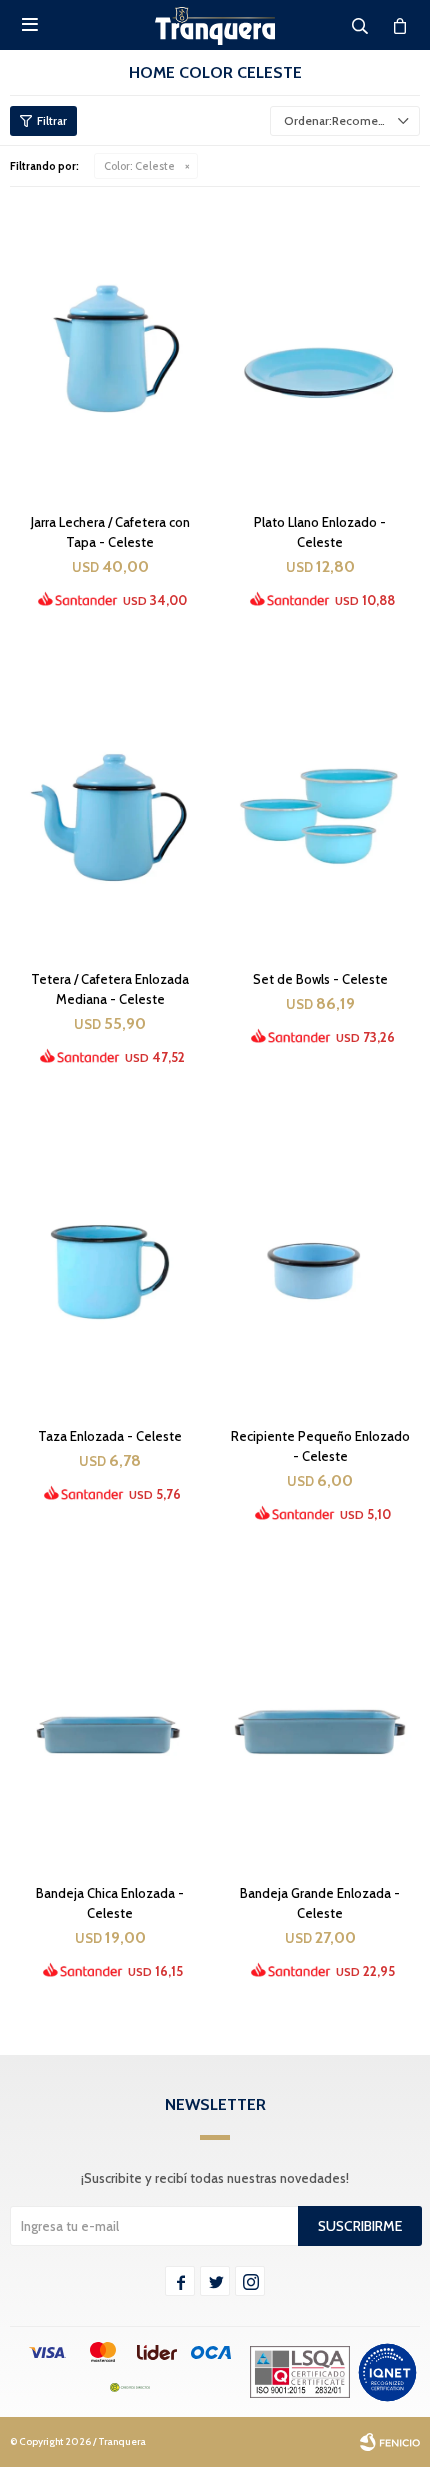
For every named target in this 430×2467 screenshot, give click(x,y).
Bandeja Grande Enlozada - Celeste (320, 1903)
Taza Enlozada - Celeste (110, 1436)
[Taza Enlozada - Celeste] (110, 1261)
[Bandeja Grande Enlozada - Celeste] (320, 1718)
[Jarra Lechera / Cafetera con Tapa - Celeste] (110, 347)
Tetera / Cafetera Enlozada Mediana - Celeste (110, 989)
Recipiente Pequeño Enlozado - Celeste (320, 1446)
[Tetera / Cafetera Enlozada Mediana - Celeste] (110, 804)
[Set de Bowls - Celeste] (320, 804)
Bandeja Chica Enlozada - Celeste (110, 1903)
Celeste (139, 166)
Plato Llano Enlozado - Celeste (320, 532)
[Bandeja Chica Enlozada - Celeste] (110, 1718)
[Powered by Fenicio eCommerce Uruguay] (390, 2442)
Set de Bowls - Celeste (320, 979)
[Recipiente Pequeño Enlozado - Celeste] (320, 1261)
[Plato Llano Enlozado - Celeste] (320, 347)
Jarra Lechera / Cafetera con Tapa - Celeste (110, 532)
